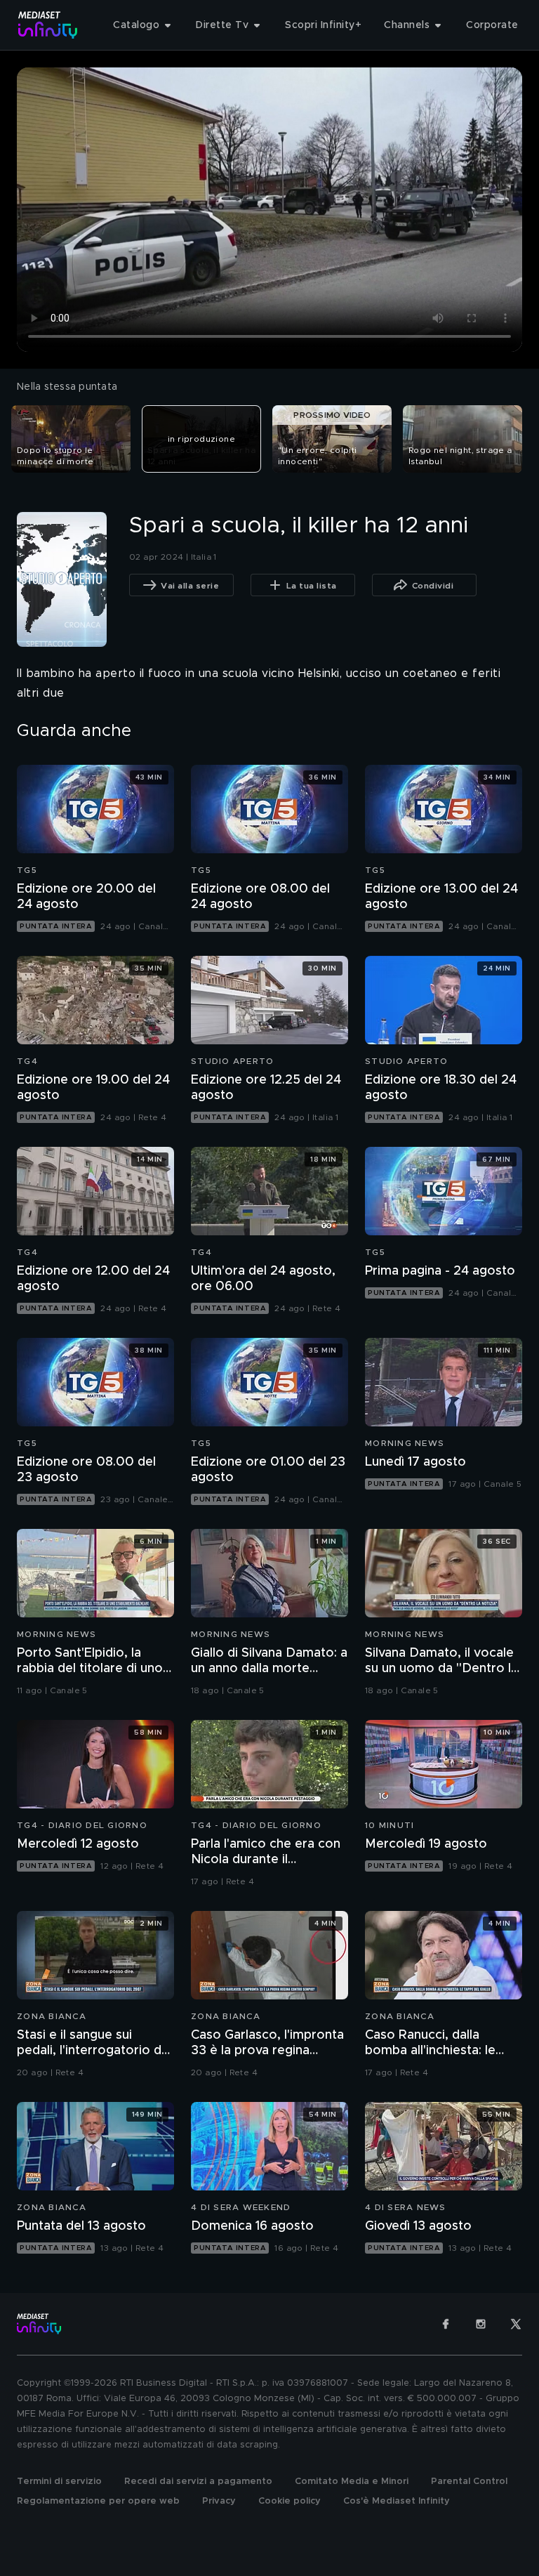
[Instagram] (481, 2324)
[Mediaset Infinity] (48, 25)
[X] (516, 2324)
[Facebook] (446, 2324)
